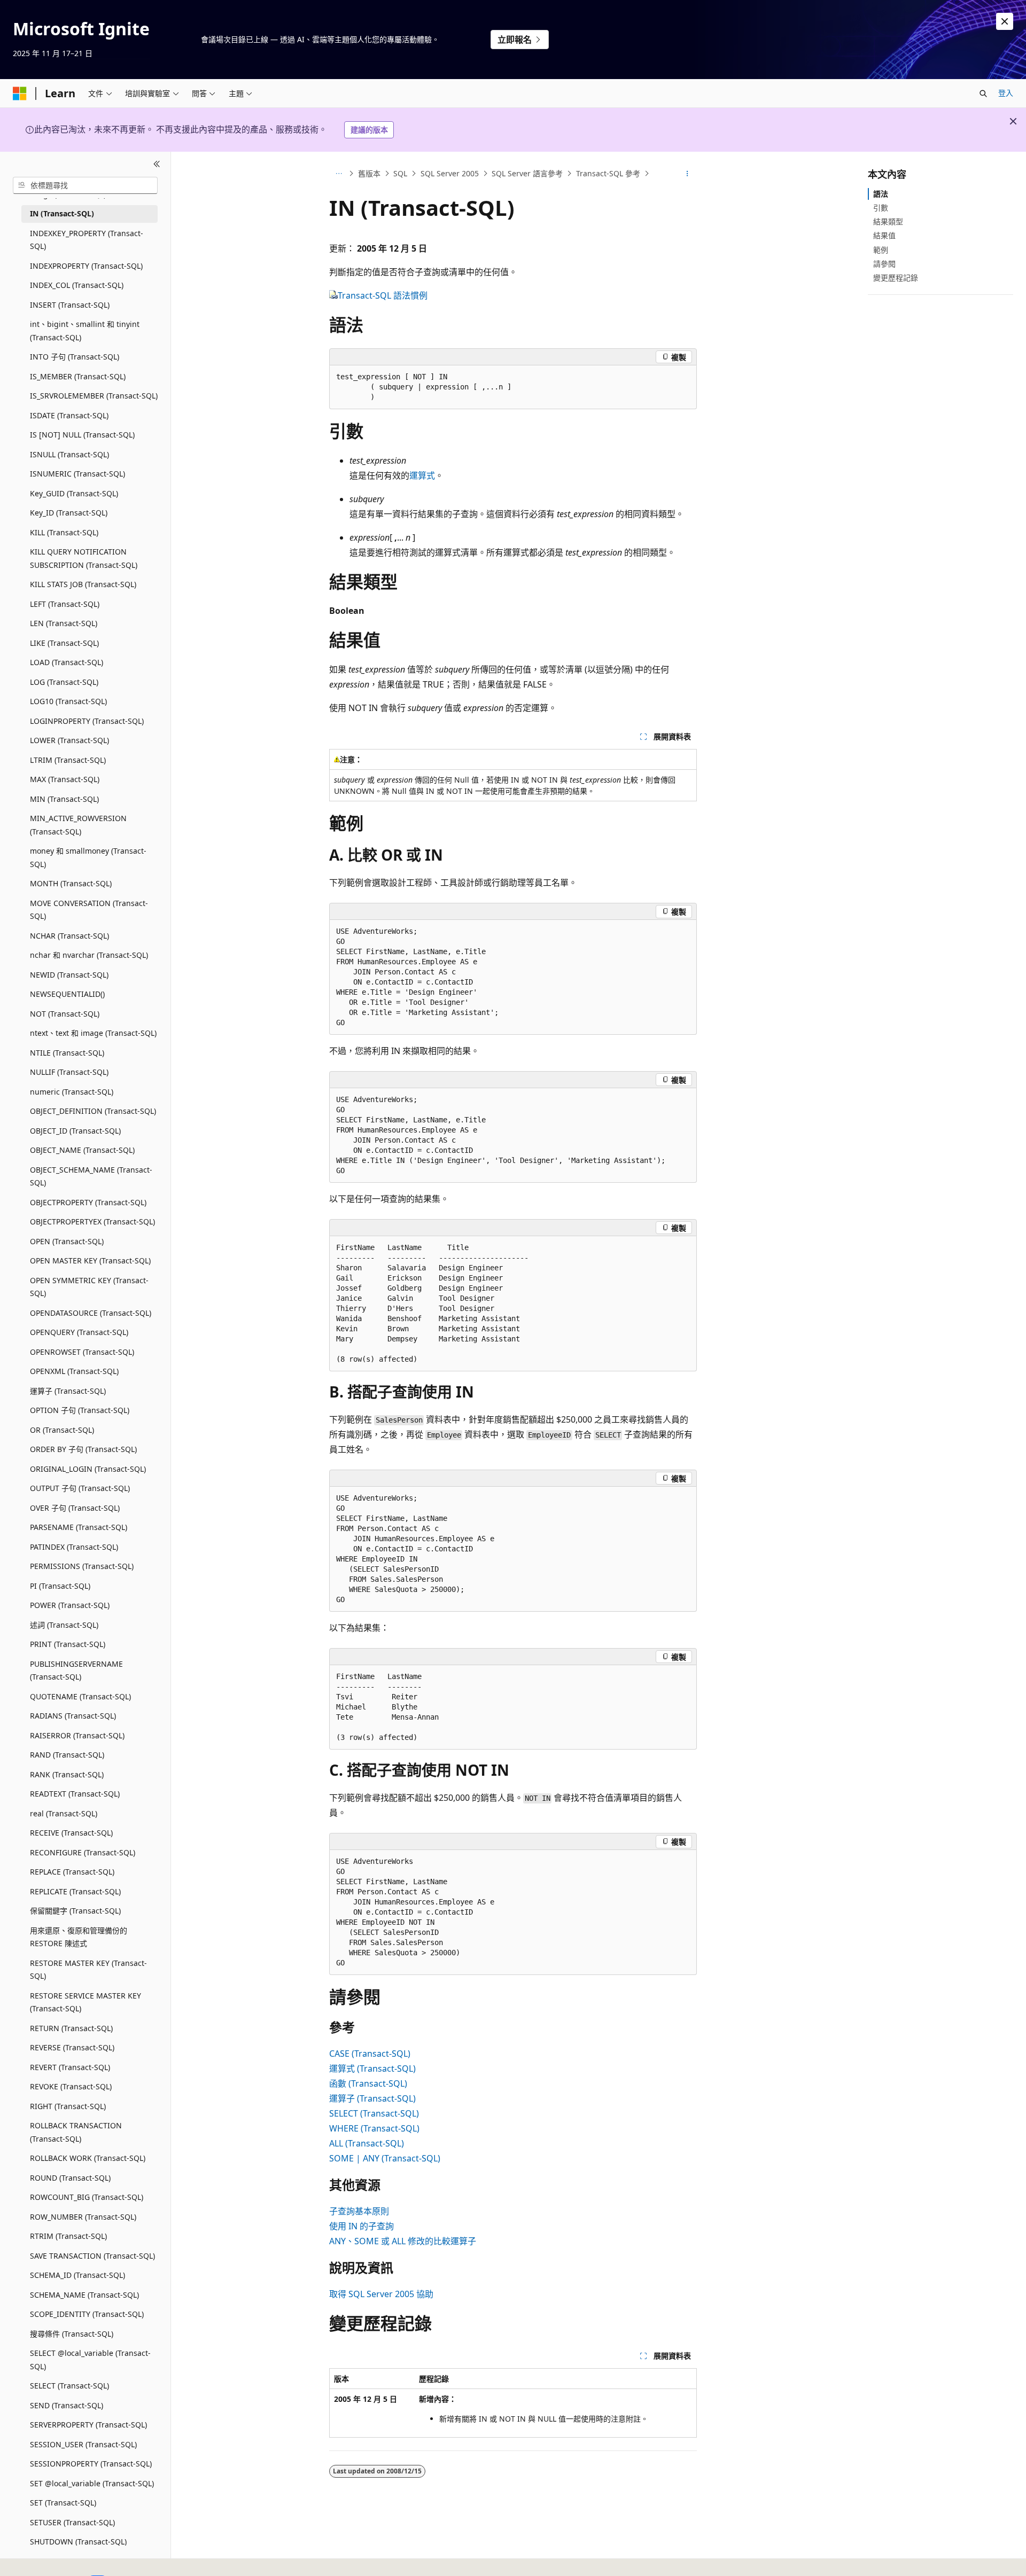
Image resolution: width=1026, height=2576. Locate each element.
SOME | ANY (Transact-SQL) (385, 2158)
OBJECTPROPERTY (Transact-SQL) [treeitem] (88, 1202)
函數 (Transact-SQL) (368, 2083)
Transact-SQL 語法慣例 (383, 295)
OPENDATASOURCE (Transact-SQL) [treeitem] (91, 1313)
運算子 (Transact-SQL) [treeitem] (68, 1391)
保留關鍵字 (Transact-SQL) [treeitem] (75, 1911)
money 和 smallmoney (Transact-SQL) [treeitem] (88, 857)
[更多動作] (687, 174)
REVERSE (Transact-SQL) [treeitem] (72, 2047)
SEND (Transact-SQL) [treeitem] (67, 2405)
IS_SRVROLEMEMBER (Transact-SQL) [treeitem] (94, 396)
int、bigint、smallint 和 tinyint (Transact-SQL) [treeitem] (85, 331)
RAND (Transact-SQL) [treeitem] (67, 1755)
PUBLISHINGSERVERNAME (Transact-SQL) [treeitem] (76, 1671)
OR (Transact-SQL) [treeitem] (62, 1430)
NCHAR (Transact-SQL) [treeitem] (69, 936)
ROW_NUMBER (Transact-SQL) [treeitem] (83, 2217)
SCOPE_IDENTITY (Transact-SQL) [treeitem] (87, 2314)
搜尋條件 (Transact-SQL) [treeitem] (72, 2334)
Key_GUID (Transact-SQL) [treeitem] (74, 493)
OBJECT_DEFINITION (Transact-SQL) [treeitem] (93, 1111)
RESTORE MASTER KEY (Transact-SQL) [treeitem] (88, 1970)
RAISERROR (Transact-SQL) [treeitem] (77, 1735)
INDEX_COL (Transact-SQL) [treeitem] (77, 285)
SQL (400, 173)
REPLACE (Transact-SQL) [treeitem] (72, 1872)
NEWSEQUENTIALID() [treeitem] (67, 994)
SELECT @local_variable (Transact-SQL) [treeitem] (90, 2360)
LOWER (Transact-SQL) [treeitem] (69, 740)
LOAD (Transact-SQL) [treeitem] (67, 662)
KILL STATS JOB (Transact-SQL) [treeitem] (83, 584)
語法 (881, 194)
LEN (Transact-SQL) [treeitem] (64, 623)
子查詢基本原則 (359, 2211)
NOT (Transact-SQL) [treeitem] (65, 1014)
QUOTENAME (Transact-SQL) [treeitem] (80, 1696)
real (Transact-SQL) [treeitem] (64, 1813)
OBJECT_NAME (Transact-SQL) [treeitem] (82, 1150)
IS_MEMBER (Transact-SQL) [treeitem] (78, 376)
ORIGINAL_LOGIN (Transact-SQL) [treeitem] (88, 1469)
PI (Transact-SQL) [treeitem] (60, 1586)
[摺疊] (157, 165)
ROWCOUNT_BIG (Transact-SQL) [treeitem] (87, 2197)
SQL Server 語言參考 (527, 173)
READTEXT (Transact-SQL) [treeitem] (75, 1794)
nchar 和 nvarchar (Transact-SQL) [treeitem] (89, 955)
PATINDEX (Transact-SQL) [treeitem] (74, 1547)
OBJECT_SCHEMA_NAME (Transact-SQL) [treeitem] (91, 1176)
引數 (881, 208)
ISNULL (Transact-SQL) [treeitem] (69, 454)
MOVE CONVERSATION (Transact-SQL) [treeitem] (89, 910)
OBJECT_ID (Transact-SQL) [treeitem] (75, 1131)
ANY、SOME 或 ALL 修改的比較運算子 (403, 2241)
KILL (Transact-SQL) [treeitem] (64, 532)
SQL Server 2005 (450, 173)
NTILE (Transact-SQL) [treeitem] (67, 1053)
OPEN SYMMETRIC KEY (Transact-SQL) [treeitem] (89, 1287)
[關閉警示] (1005, 21)
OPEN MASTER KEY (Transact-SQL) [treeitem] (90, 1260)
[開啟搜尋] (983, 93)
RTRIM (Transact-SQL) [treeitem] (68, 2236)
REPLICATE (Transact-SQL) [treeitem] (75, 1891)
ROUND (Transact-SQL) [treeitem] (70, 2178)
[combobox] (85, 185)
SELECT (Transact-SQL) (374, 2113)
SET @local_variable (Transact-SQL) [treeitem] (92, 2483)
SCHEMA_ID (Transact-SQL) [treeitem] (77, 2275)
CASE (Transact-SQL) (370, 2054)
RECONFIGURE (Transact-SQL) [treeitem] (83, 1852)
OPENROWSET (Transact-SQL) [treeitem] (82, 1352)
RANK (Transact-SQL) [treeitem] (67, 1774)
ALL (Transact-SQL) (367, 2143)
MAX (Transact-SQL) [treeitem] (65, 779)
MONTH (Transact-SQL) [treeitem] (71, 883)
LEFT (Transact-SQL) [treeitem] (65, 604)
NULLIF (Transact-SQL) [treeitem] (69, 1072)
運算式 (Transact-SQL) (372, 2068)
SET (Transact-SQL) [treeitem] (63, 2503)
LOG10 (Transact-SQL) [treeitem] (68, 701)
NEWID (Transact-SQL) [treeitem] (69, 975)
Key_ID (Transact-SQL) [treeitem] (69, 513)
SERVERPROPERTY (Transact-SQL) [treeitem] (88, 2425)
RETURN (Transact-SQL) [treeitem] (71, 2028)
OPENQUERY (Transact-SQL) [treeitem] (79, 1332)
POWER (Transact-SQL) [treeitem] (70, 1605)
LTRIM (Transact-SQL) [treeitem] (68, 760)
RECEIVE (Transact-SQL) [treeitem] (71, 1833)
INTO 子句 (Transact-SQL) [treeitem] (75, 357)
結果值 (884, 235)
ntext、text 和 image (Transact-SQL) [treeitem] (93, 1033)
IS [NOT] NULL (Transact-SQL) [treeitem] (82, 435)
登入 (1006, 93)
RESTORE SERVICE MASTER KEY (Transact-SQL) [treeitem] (85, 2002)
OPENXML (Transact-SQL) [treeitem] (74, 1371)
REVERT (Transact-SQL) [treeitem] (70, 2067)
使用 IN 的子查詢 (362, 2226)
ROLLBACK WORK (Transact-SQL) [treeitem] (88, 2158)
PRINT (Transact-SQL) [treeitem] (68, 1644)
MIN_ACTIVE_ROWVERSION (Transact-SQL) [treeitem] (78, 825)
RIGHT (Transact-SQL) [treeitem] (68, 2106)
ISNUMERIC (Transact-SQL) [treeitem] (77, 474)
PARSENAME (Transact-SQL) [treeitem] (79, 1527)
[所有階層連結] (339, 174)
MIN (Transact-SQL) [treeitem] (64, 799)
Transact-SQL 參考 (608, 173)
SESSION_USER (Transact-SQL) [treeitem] (83, 2444)
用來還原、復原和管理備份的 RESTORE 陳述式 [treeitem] (79, 1937)
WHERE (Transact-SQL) (374, 2128)
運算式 (422, 475)
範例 (881, 250)
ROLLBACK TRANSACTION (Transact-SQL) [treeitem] (76, 2132)
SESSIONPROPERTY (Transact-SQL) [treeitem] (91, 2464)
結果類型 (888, 221)
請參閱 (884, 264)
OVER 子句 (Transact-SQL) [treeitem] (75, 1508)
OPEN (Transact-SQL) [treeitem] (67, 1241)
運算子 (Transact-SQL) (372, 2098)
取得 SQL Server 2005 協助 (381, 2294)
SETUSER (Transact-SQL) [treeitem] (72, 2522)
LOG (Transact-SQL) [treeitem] (64, 682)
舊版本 (369, 173)
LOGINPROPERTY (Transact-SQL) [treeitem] (87, 721)
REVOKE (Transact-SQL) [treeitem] (71, 2086)
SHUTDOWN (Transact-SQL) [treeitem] (78, 2542)
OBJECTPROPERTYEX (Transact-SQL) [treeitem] (92, 1221)
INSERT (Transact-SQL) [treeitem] (70, 305)
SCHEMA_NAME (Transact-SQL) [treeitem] (84, 2295)
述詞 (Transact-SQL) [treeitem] (64, 1625)
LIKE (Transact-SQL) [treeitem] (64, 643)
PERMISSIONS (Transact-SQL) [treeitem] (82, 1566)
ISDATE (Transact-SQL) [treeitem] (69, 415)
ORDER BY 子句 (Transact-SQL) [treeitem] (83, 1449)
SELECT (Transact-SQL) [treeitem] (69, 2386)
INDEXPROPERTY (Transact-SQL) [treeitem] (86, 266)
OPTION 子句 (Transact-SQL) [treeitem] (80, 1410)
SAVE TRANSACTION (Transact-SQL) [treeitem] (92, 2256)
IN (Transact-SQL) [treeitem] (62, 213)
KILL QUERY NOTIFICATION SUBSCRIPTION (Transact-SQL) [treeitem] (84, 558)
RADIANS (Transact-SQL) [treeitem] (73, 1716)
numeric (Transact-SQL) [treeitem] (72, 1092)
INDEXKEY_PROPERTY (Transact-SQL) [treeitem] (87, 240)
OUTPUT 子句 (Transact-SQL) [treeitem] (80, 1488)
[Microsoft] (20, 93)
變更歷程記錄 (896, 278)
